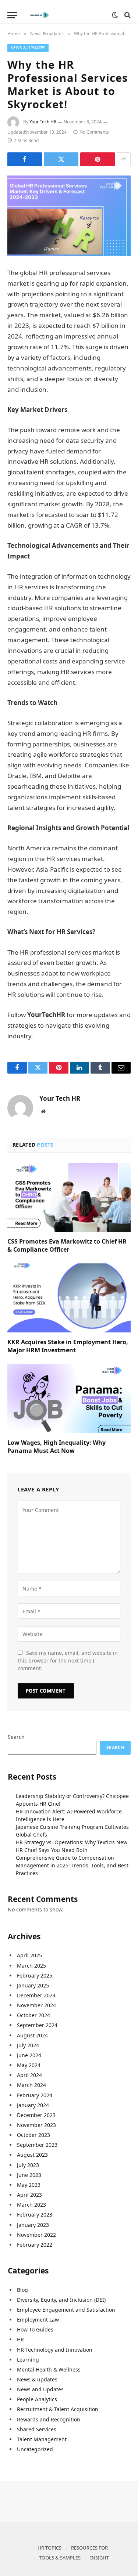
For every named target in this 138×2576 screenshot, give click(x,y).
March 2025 (31, 1966)
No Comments (94, 132)
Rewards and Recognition (49, 2419)
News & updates (28, 48)
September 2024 (37, 2025)
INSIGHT (100, 2558)
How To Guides (35, 2329)
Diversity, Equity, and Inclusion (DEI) (61, 2300)
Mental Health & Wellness (49, 2369)
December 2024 (36, 1995)
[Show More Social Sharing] (124, 159)
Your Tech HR (43, 122)
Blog (22, 2290)
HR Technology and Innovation (55, 2350)
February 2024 (35, 2095)
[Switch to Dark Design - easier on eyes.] (115, 15)
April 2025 (29, 1955)
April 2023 (29, 2195)
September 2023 (37, 2145)
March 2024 (31, 2085)
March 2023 (31, 2205)
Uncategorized (35, 2449)
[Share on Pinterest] (98, 159)
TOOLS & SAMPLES (60, 2558)
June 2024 (29, 2055)
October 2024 (33, 2015)
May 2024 (29, 2065)
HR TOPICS (49, 2548)
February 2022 (35, 2245)
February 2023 (35, 2215)
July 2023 (28, 2165)
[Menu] (12, 15)
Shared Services (37, 2429)
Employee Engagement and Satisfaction (66, 2310)
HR (20, 2339)
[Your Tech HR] (66, 15)
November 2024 (36, 2005)
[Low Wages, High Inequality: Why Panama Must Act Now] (69, 1399)
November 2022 (36, 2235)
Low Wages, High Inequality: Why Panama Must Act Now (56, 1447)
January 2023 (33, 2225)
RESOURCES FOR (89, 2548)
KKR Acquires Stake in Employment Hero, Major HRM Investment (68, 1346)
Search (16, 1737)
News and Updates (40, 2389)
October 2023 (33, 2135)
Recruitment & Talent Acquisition (58, 2409)
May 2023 (29, 2185)
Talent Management (42, 2439)
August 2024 (32, 2035)
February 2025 (35, 1976)
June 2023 (29, 2175)
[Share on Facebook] (25, 159)
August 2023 (32, 2155)
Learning (28, 2360)
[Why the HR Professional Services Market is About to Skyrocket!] (69, 216)
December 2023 (36, 2115)
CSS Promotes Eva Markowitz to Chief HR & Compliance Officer (67, 1245)
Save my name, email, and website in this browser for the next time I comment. (68, 1660)
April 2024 (29, 2075)
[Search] (127, 15)
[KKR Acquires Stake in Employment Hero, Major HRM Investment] (69, 1298)
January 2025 (33, 1985)
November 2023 (36, 2125)
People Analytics (37, 2399)
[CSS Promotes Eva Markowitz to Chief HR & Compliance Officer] (69, 1197)
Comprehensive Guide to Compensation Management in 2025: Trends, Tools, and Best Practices (72, 1865)
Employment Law (38, 2320)
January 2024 (33, 2105)
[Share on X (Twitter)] (61, 159)
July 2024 (28, 2045)
